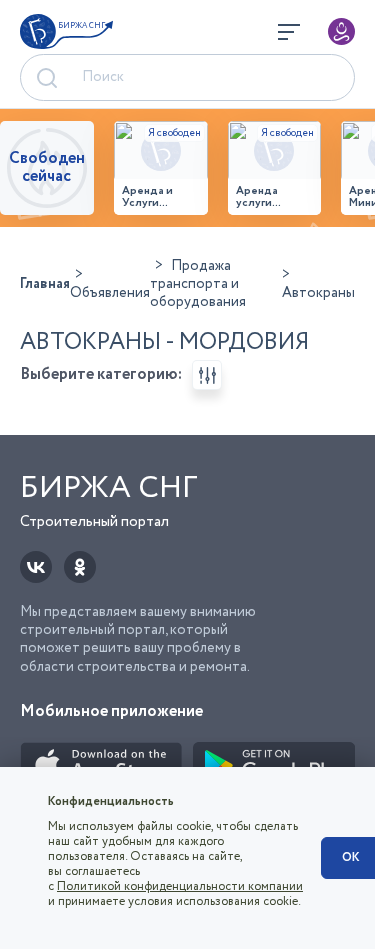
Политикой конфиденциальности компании (180, 886)
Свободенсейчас (47, 167)
